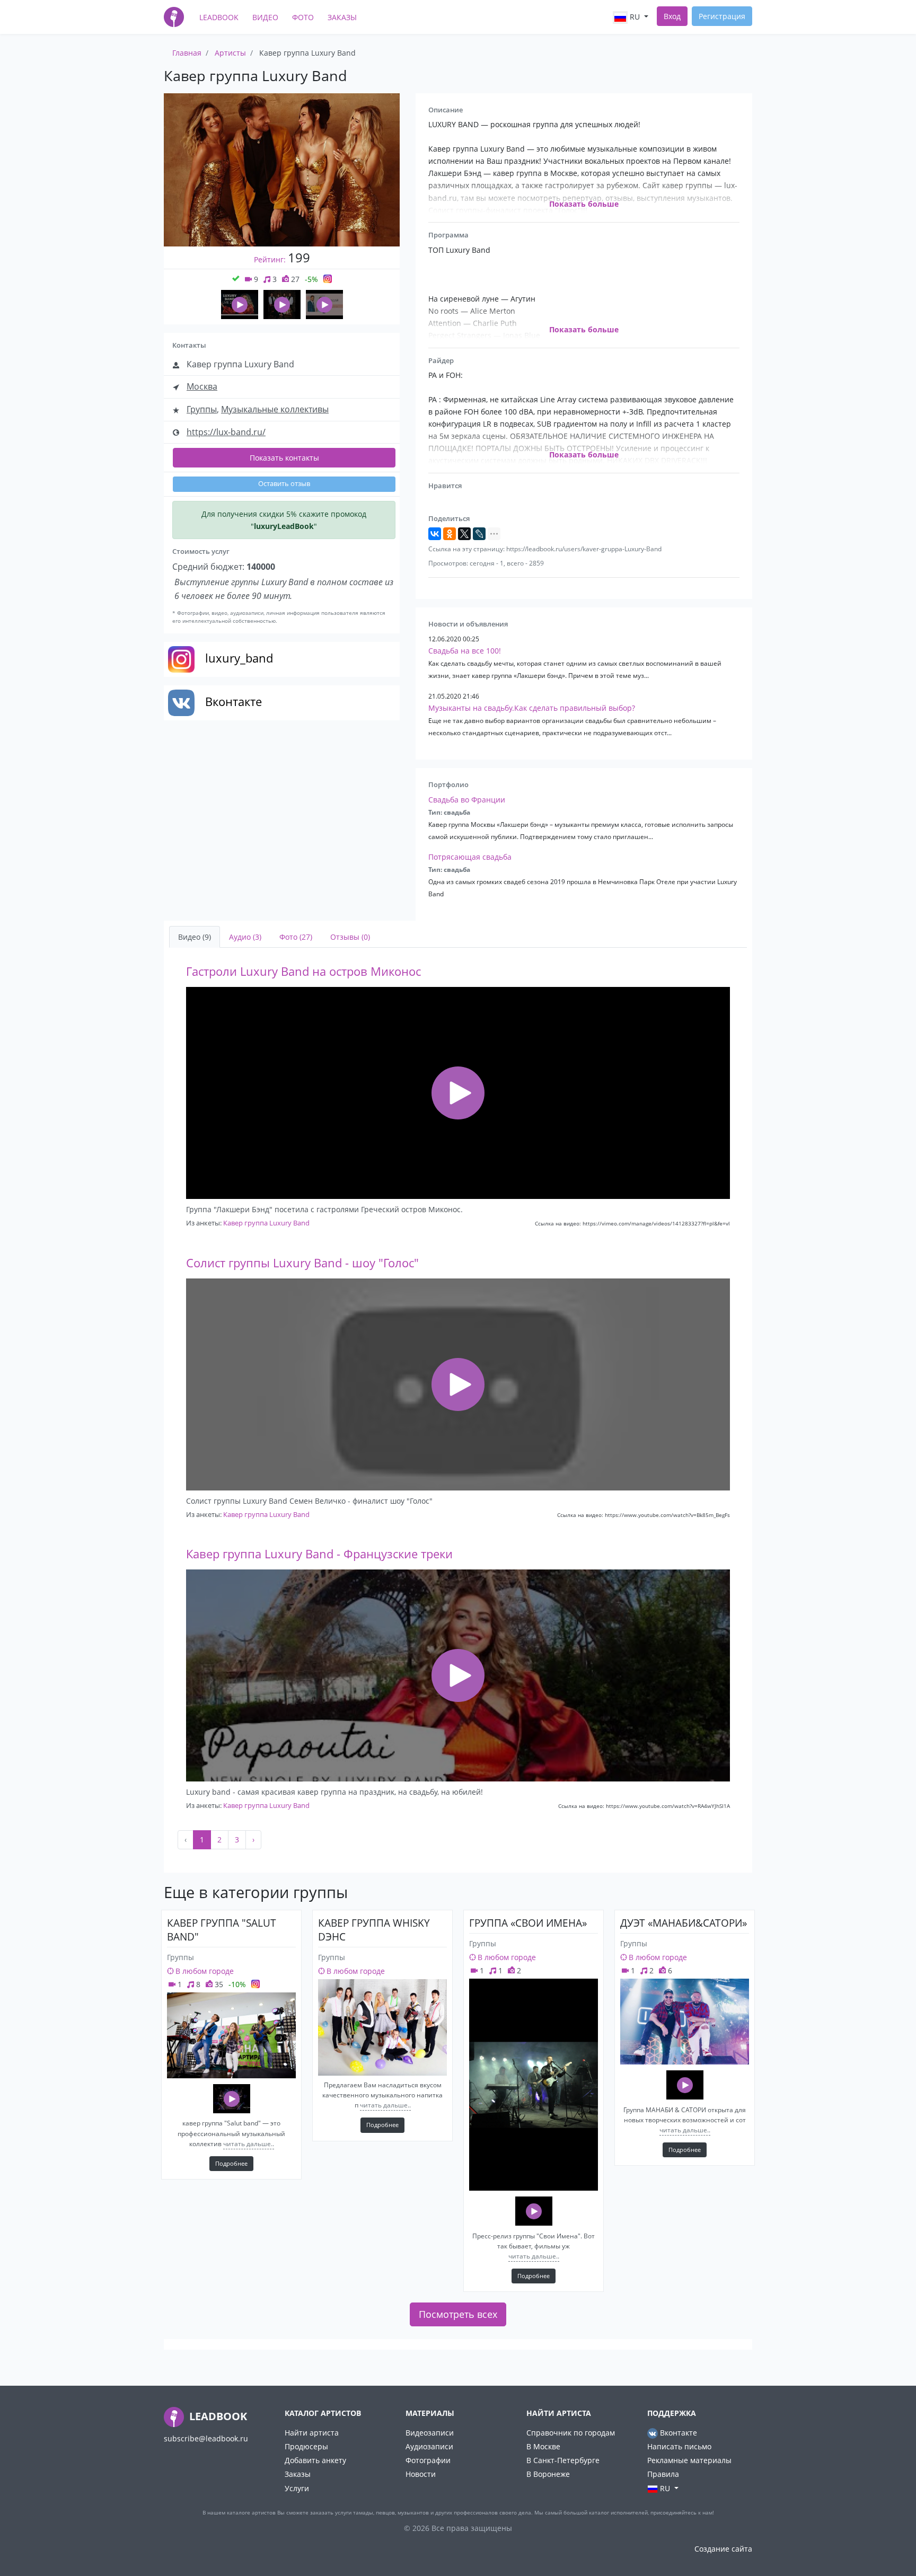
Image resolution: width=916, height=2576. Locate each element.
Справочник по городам (571, 2433)
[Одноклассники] (450, 534)
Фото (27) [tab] (296, 937)
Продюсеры (306, 2446)
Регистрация (722, 16)
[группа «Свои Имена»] (534, 2085)
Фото (303, 17)
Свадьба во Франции (467, 800)
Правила (663, 2474)
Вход (672, 16)
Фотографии (428, 2460)
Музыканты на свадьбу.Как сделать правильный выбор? (532, 708)
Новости (421, 2474)
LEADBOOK (217, 2416)
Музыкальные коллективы (275, 409)
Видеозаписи (430, 2433)
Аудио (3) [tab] (245, 937)
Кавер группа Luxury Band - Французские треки (319, 1554)
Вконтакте (677, 2433)
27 (294, 279)
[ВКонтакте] (435, 534)
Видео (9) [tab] (195, 937)
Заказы (342, 17)
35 (218, 1984)
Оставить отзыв (284, 484)
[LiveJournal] (479, 534)
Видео (265, 17)
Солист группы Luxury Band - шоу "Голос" (302, 1263)
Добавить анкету (315, 2460)
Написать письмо (679, 2446)
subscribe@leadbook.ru (206, 2438)
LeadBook (219, 17)
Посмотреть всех (458, 2314)
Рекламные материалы (689, 2460)
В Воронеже (548, 2474)
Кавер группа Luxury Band (266, 1223)
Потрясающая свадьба (470, 857)
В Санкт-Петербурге (563, 2460)
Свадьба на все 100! (465, 651)
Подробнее (231, 2163)
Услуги (297, 2488)
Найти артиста (312, 2433)
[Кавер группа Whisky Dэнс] (382, 2027)
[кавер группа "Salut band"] (231, 2035)
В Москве (543, 2446)
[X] (464, 534)
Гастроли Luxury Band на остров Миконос (303, 971)
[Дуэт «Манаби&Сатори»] (685, 2022)
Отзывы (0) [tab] (350, 937)
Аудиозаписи (429, 2446)
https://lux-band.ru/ (226, 432)
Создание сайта (723, 2549)
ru (635, 17)
